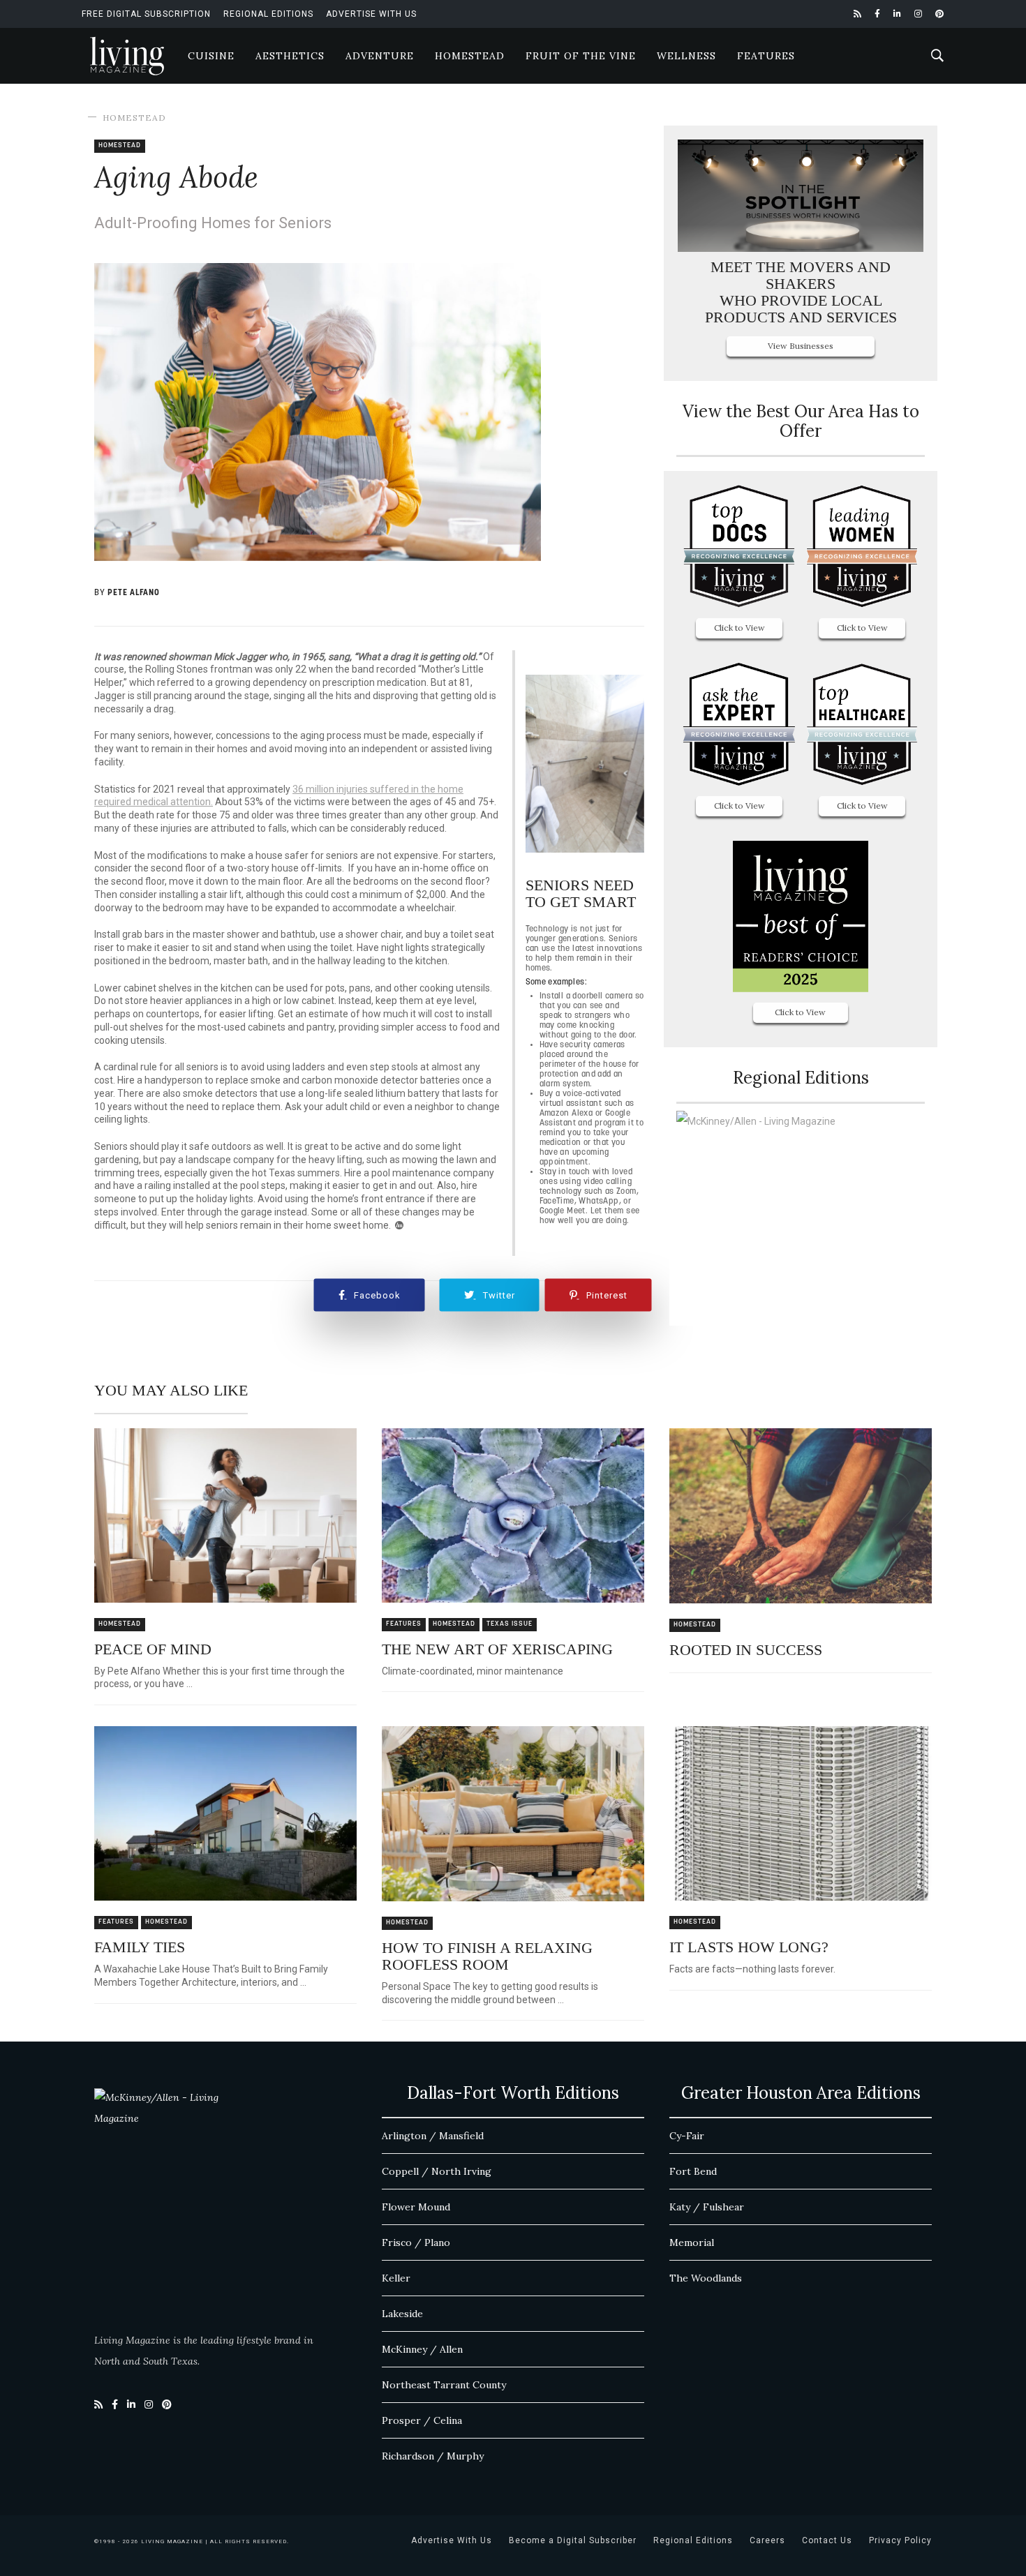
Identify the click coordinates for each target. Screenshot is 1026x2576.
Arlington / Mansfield (433, 2136)
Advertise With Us (371, 14)
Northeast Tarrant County (444, 2385)
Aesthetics (290, 56)
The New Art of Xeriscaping (497, 1649)
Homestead (470, 56)
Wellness (686, 56)
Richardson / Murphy (433, 2456)
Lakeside (402, 2314)
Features (766, 56)
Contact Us (827, 2540)
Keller (396, 2278)
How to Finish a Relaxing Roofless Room (487, 1956)
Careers (767, 2540)
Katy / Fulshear (707, 2207)
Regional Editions (268, 14)
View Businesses (801, 346)
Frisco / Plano (416, 2242)
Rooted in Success (746, 1650)
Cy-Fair (687, 2136)
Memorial (692, 2242)
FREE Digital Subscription (146, 14)
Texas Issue (510, 1624)
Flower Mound (416, 2207)
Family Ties (140, 1947)
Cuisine (211, 56)
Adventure (380, 56)
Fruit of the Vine (581, 56)
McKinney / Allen (422, 2349)
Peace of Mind (153, 1649)
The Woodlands (706, 2278)
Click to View (739, 628)
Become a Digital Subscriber (573, 2540)
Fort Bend (693, 2171)
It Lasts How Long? (749, 1947)
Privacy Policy (900, 2540)
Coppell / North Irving (437, 2171)
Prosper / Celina (422, 2420)
